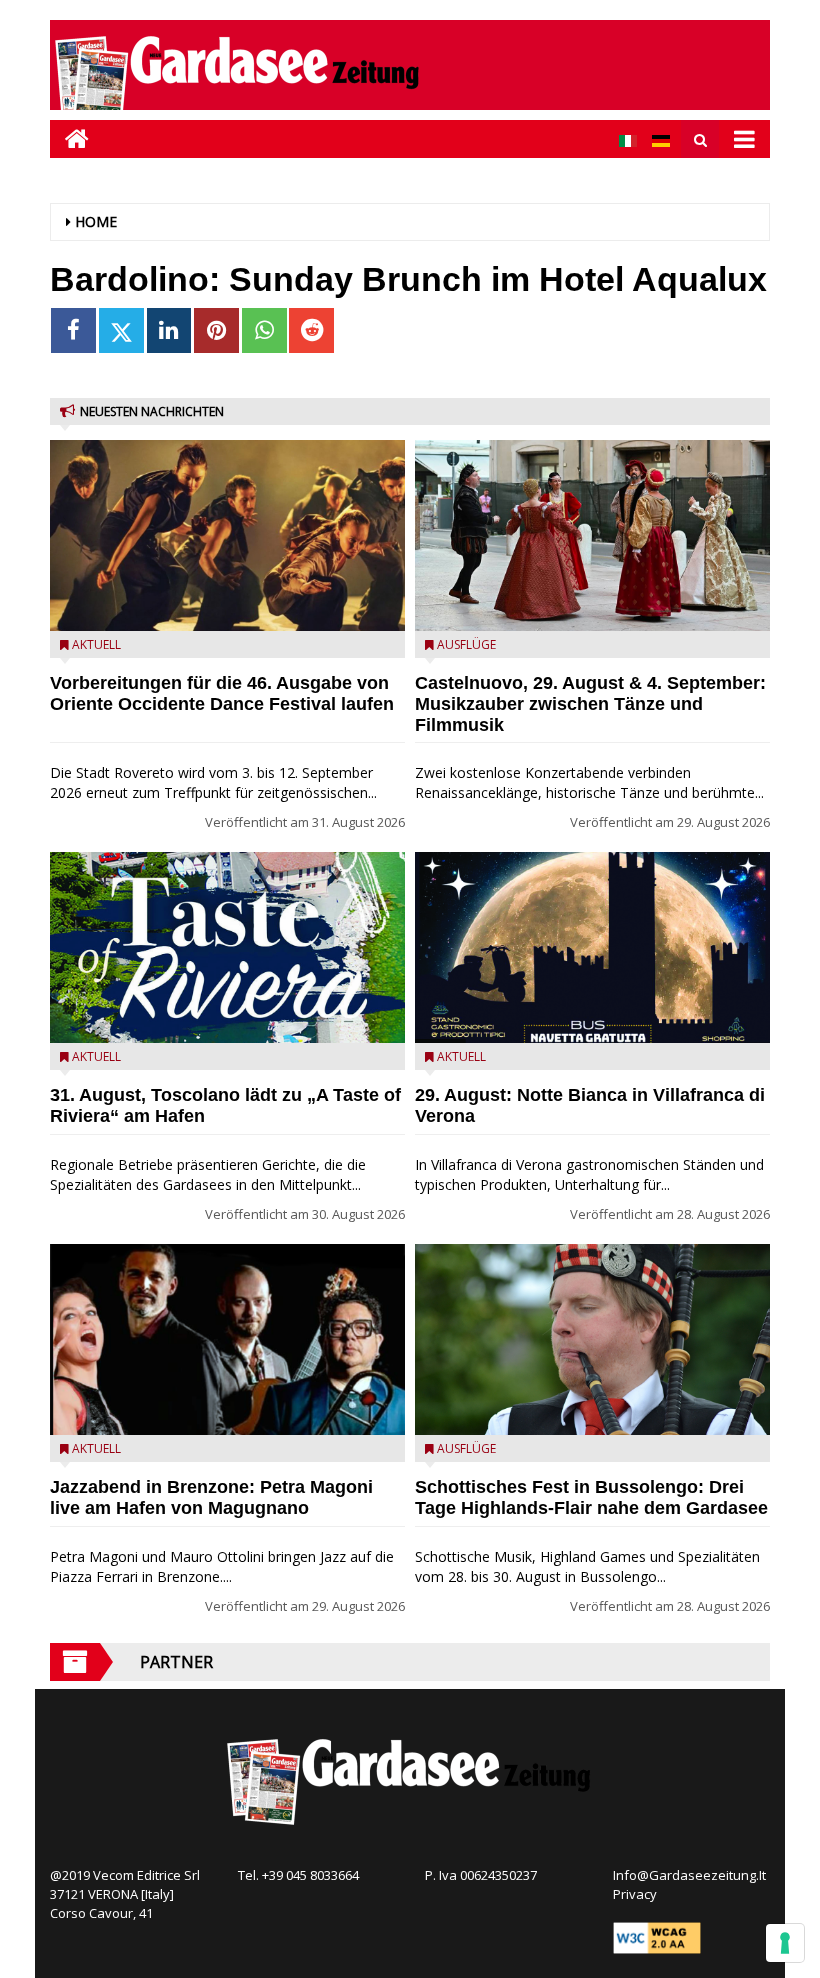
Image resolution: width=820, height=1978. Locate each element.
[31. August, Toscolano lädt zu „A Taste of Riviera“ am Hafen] (227, 947)
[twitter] (121, 330)
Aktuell (96, 644)
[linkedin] (169, 330)
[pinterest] (216, 330)
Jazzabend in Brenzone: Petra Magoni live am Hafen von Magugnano (211, 1497)
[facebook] (73, 330)
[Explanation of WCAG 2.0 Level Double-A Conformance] (657, 1937)
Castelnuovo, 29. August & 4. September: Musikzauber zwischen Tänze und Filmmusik (590, 704)
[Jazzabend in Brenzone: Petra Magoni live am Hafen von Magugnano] (227, 1339)
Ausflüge (466, 644)
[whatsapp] (264, 330)
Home (96, 221)
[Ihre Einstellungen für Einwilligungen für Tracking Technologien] (785, 1943)
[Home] (69, 138)
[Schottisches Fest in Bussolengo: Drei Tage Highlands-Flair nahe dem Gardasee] (592, 1339)
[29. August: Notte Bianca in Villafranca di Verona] (592, 947)
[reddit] (311, 330)
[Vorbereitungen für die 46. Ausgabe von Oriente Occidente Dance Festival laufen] (227, 535)
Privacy (635, 1894)
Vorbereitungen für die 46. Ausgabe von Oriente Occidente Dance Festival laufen (222, 693)
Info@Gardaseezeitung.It (689, 1875)
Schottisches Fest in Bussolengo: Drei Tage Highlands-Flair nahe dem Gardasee (591, 1497)
